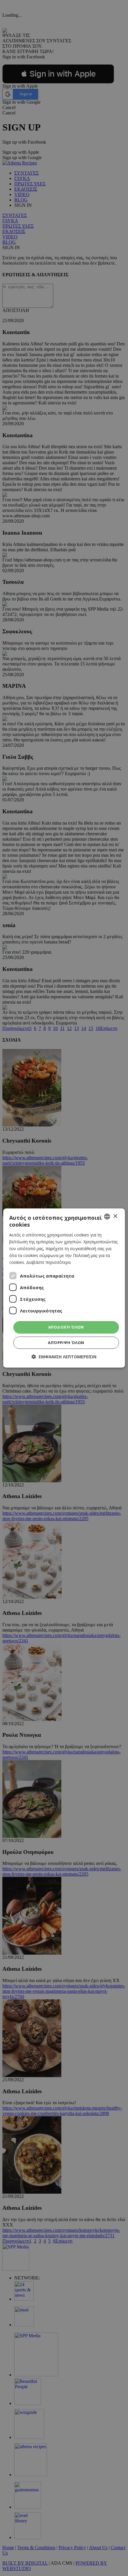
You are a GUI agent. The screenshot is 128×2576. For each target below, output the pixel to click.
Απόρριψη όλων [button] (66, 1343)
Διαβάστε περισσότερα (48, 1262)
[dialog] (64, 1288)
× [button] (115, 1216)
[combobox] (107, 1216)
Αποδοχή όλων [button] (66, 1327)
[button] (64, 1357)
